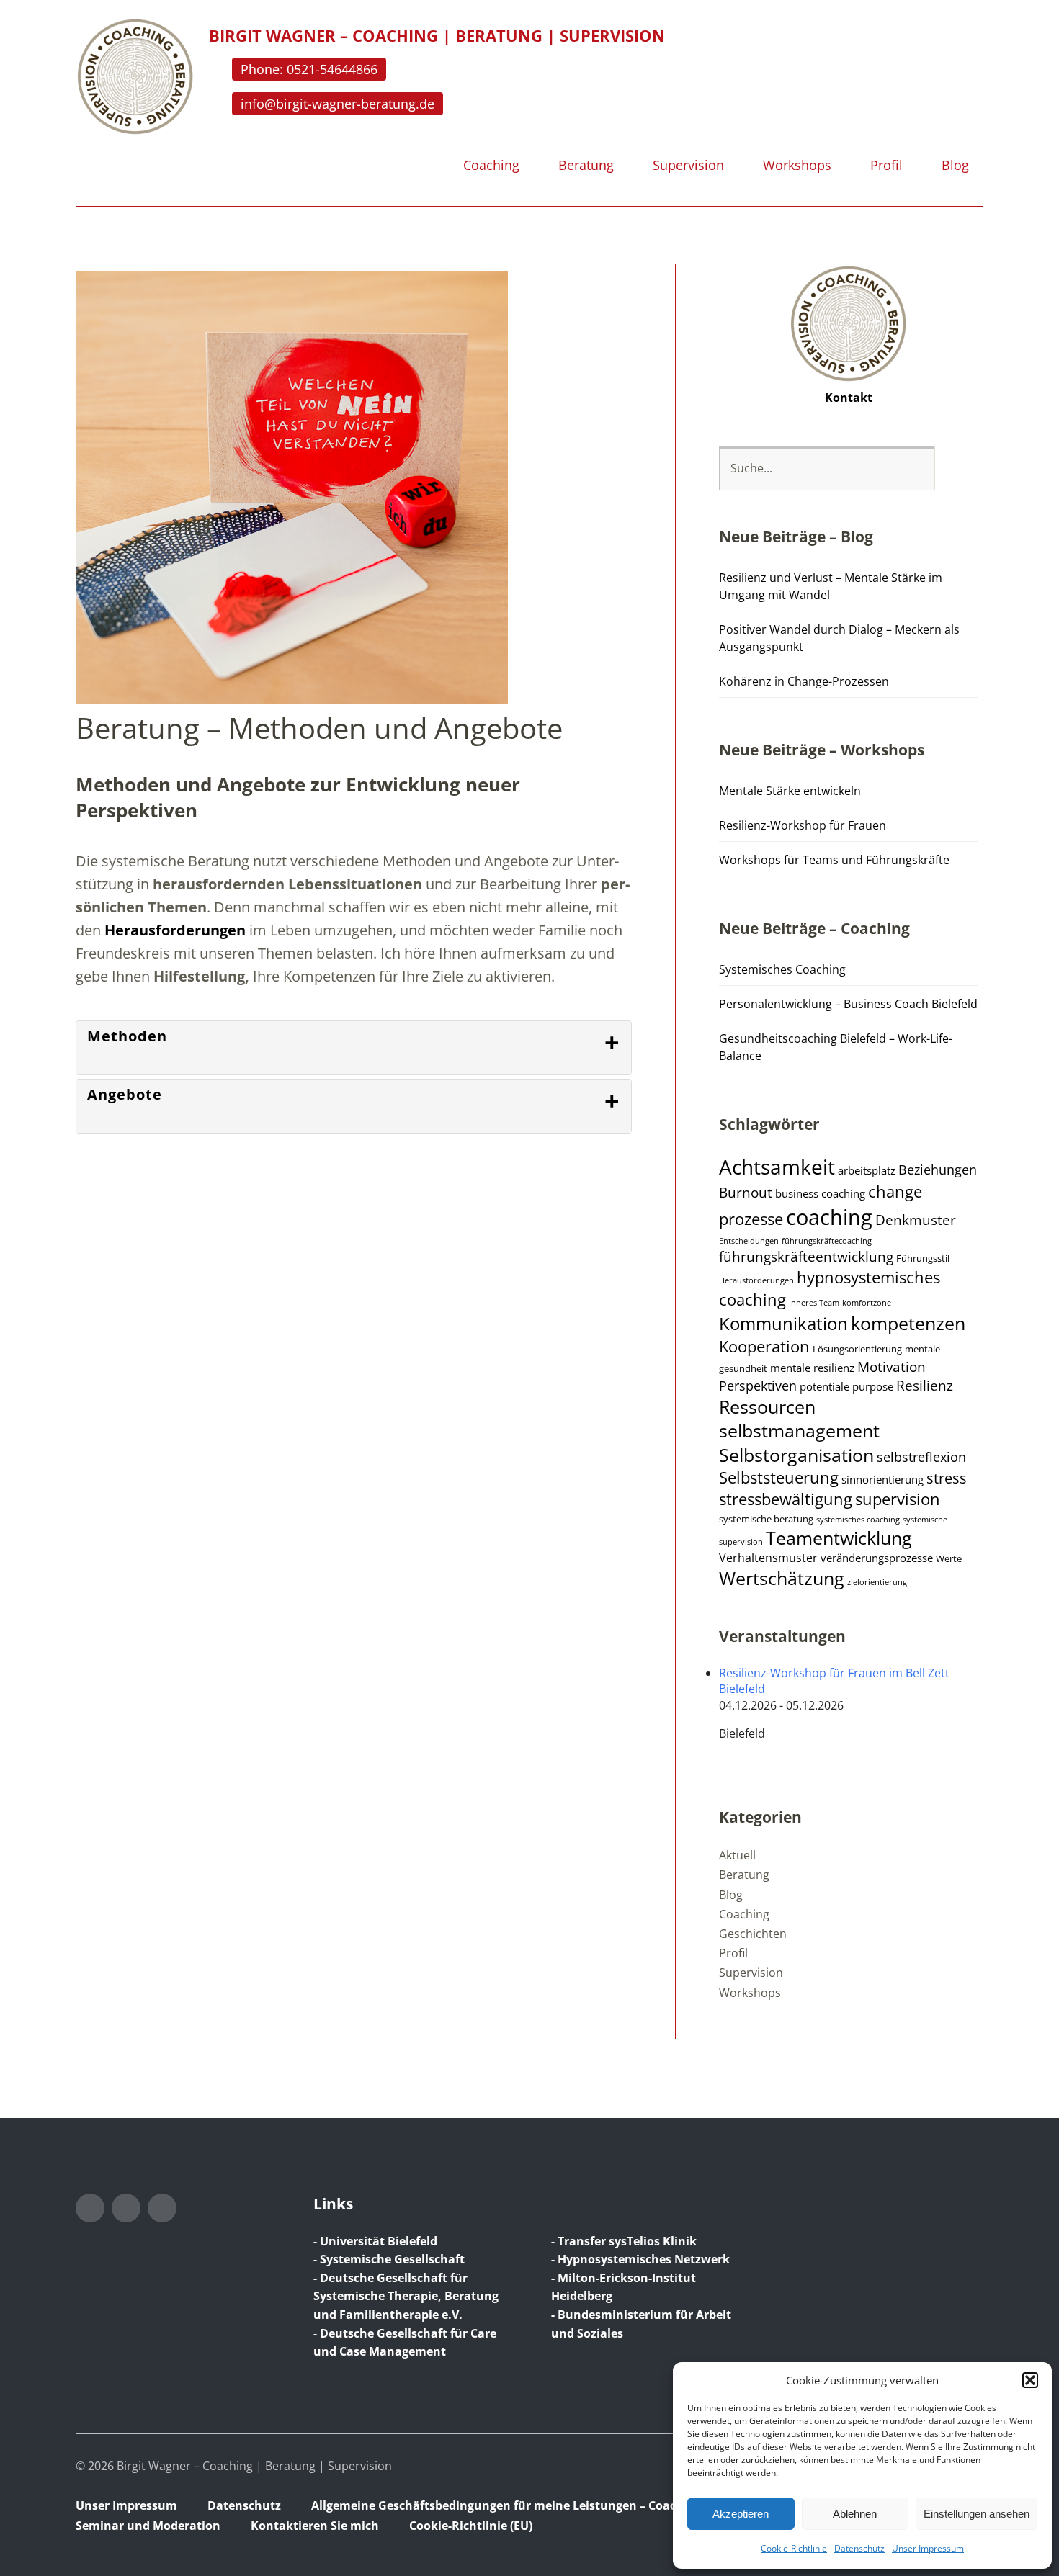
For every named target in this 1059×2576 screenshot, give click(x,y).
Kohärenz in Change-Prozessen (804, 681)
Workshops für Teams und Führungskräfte (834, 860)
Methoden (127, 1036)
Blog (955, 166)
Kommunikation (783, 1324)
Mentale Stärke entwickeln (790, 791)
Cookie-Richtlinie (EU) (471, 2526)
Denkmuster (916, 1220)
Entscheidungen (749, 1241)
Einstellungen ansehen (977, 2514)
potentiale (825, 1386)
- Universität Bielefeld (375, 2241)
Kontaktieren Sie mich (315, 2526)
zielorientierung (877, 1582)
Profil (886, 166)
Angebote (125, 1094)
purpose (873, 1386)
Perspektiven (758, 1386)
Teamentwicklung (839, 1538)
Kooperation (764, 1346)
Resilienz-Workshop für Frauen (803, 825)
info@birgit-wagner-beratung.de (338, 104)
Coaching (491, 166)
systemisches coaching (858, 1520)
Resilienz (925, 1386)
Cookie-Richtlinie (794, 2548)
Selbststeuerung (779, 1477)
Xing (162, 2208)
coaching (829, 1217)
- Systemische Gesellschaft (389, 2259)
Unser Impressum (928, 2548)
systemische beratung (766, 1519)
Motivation (892, 1367)
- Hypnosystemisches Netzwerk (640, 2259)
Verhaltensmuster (768, 1558)
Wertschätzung (782, 1578)
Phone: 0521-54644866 (309, 69)
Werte (949, 1559)
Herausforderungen (175, 930)
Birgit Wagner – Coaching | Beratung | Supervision (437, 35)
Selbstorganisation (796, 1455)
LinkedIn (126, 2208)
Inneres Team (814, 1303)
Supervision (688, 166)
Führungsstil (923, 1258)
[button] (1030, 2380)
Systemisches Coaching (782, 969)
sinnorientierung (882, 1479)
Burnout (746, 1193)
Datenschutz (859, 2548)
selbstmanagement (799, 1431)
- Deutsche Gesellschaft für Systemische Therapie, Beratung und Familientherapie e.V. (406, 2296)
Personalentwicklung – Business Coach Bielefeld (848, 1004)
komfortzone (867, 1303)
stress (947, 1478)
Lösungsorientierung (857, 1349)
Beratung (586, 166)
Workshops (797, 166)
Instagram (90, 2208)
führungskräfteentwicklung (806, 1257)
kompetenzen (908, 1323)
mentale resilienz (812, 1368)
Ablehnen (855, 2514)
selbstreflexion (921, 1457)
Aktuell (737, 1855)
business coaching (820, 1193)
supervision (898, 1499)
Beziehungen (938, 1170)
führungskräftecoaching (827, 1241)
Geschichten (753, 1934)
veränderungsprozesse (877, 1558)
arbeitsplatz (867, 1170)
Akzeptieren (741, 2514)
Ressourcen (767, 1407)
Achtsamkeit (777, 1167)
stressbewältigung (786, 1499)
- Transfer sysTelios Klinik (624, 2241)
